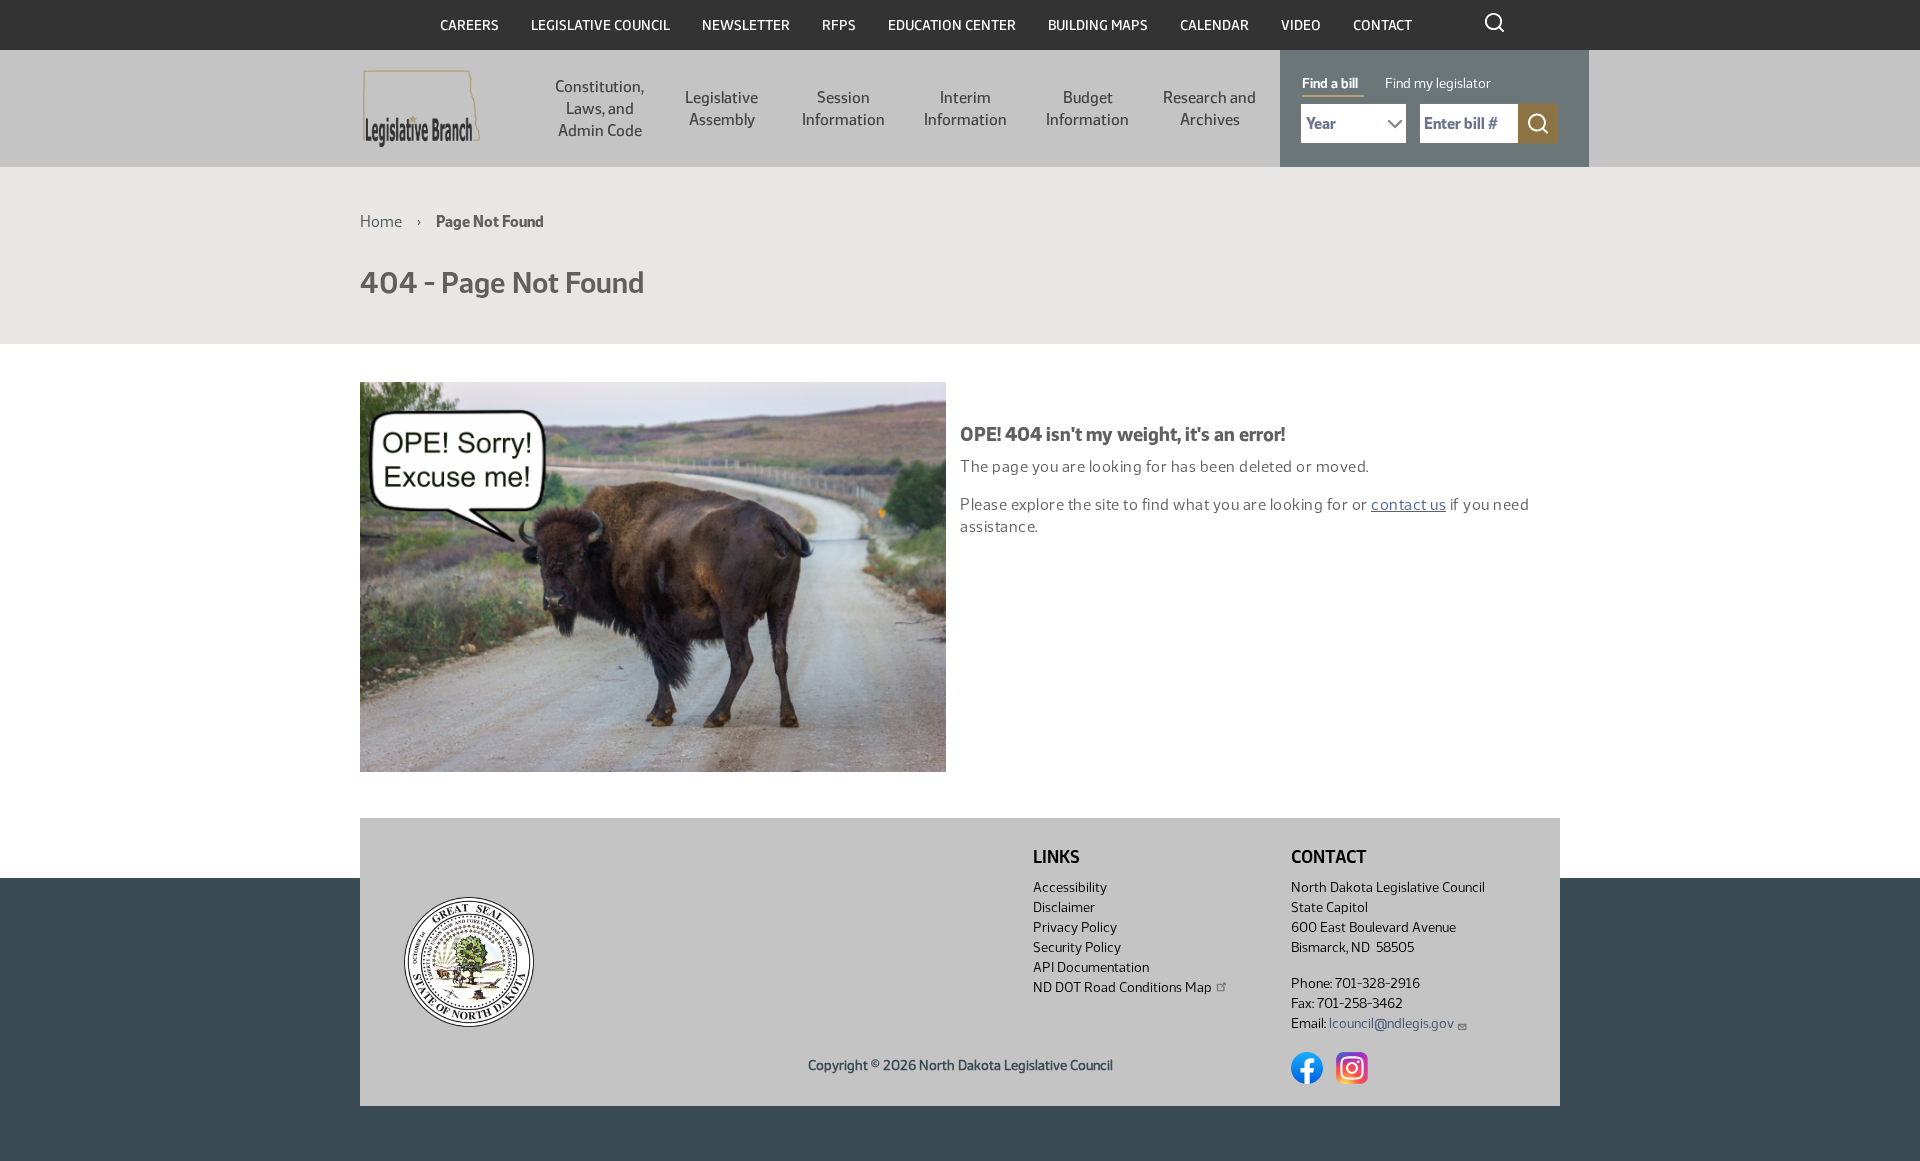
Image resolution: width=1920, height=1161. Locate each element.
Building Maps (1098, 25)
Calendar (1214, 25)
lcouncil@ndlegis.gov (1391, 1023)
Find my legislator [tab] (1438, 83)
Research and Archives (1209, 108)
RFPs (839, 25)
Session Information (843, 108)
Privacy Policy (1075, 927)
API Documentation (1091, 967)
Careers (469, 25)
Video (1301, 25)
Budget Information (1087, 108)
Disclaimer (1064, 907)
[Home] (421, 109)
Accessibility (1070, 887)
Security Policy (1077, 947)
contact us (1408, 504)
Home (381, 221)
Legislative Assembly (721, 108)
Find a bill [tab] (1330, 83)
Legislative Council (600, 25)
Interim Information (965, 108)
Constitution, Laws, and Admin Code (599, 108)
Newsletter (746, 25)
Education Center (952, 25)
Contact (1382, 25)
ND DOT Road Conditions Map (1122, 987)
